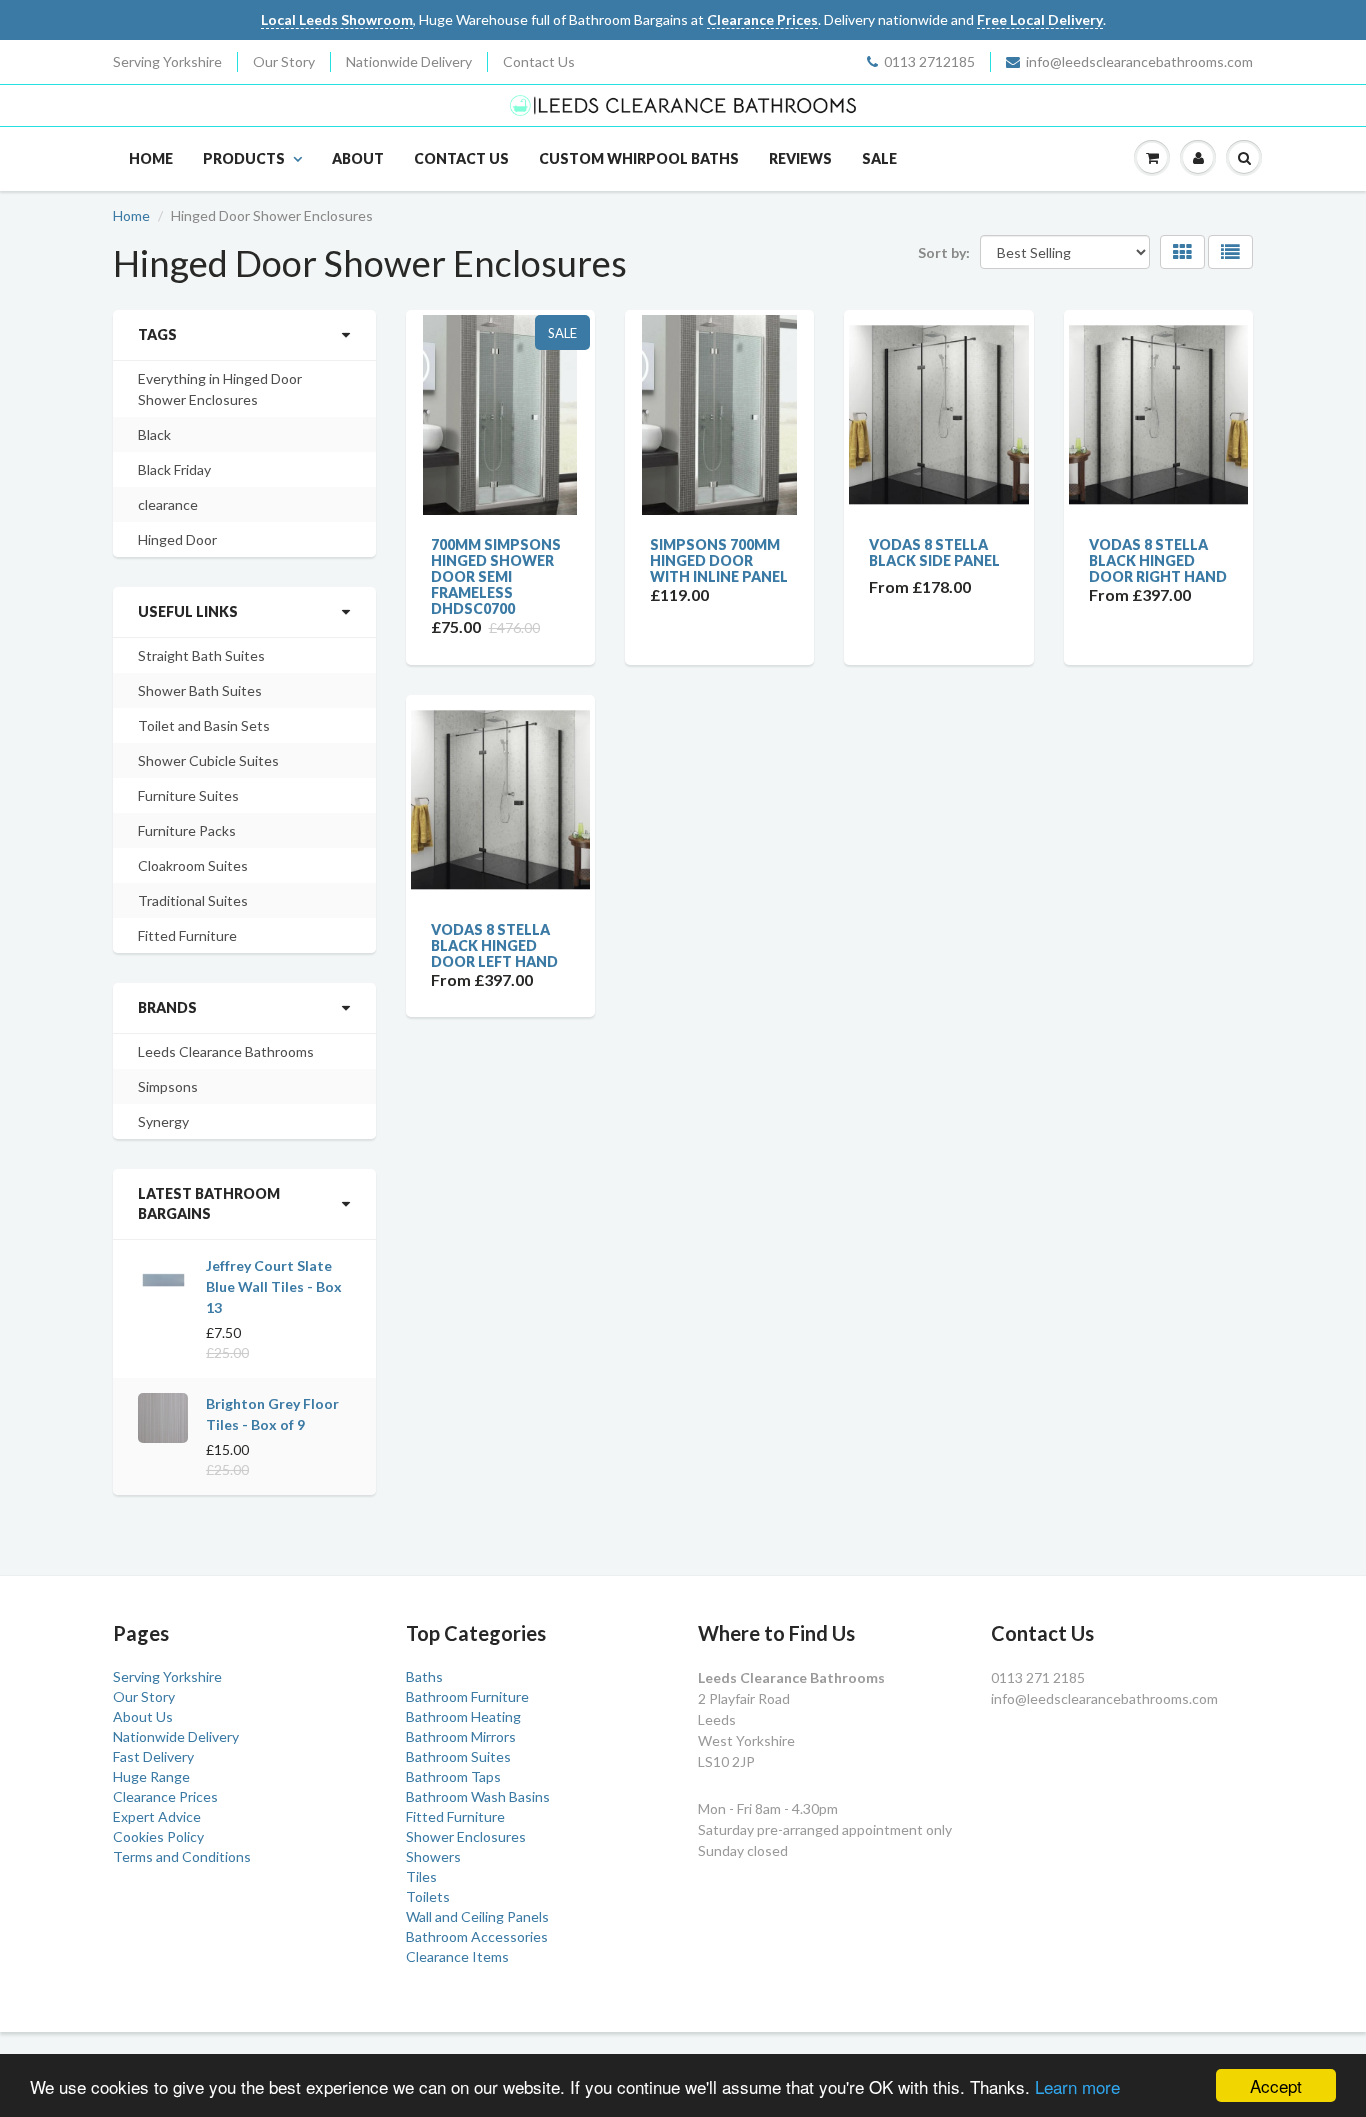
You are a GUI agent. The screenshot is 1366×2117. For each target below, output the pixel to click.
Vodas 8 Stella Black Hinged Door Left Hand (494, 945)
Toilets (428, 1896)
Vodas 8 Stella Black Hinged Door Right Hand (1158, 560)
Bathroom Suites (458, 1756)
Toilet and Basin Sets (204, 725)
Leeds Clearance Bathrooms (226, 1051)
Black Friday (174, 469)
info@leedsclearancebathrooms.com (1139, 61)
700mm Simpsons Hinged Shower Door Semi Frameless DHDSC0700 (496, 576)
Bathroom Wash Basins (478, 1796)
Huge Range (151, 1776)
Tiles (421, 1876)
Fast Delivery (153, 1756)
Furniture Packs (187, 830)
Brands (167, 1007)
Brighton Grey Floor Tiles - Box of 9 (272, 1414)
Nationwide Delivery (409, 61)
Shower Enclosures (466, 1836)
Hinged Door (177, 539)
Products (244, 158)
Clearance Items (457, 1956)
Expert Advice (157, 1816)
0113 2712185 (929, 61)
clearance (168, 504)
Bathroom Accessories (477, 1936)
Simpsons (168, 1086)
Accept (1276, 2085)
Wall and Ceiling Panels (477, 1916)
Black (154, 434)
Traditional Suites (193, 900)
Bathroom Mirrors (461, 1736)
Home (151, 158)
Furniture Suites (188, 795)
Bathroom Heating (463, 1716)
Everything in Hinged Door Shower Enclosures (220, 389)
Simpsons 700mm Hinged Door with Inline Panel (719, 560)
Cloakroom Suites (193, 865)
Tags (157, 334)
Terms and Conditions (182, 1856)
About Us (143, 1716)
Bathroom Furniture (467, 1696)
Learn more (1077, 2086)
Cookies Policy (158, 1836)
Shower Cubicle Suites (208, 760)
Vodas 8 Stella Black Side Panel (934, 552)
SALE (879, 158)
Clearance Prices (165, 1796)
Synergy (163, 1121)
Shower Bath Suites (200, 690)
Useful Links (188, 611)
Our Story (284, 61)
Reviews (800, 158)
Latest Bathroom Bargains (209, 1203)
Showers (433, 1856)
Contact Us (539, 61)
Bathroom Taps (453, 1776)
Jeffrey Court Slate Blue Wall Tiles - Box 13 (274, 1286)
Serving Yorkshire (167, 61)
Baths (424, 1676)
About (358, 158)
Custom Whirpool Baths (639, 158)
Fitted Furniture (187, 935)
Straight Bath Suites (201, 655)
